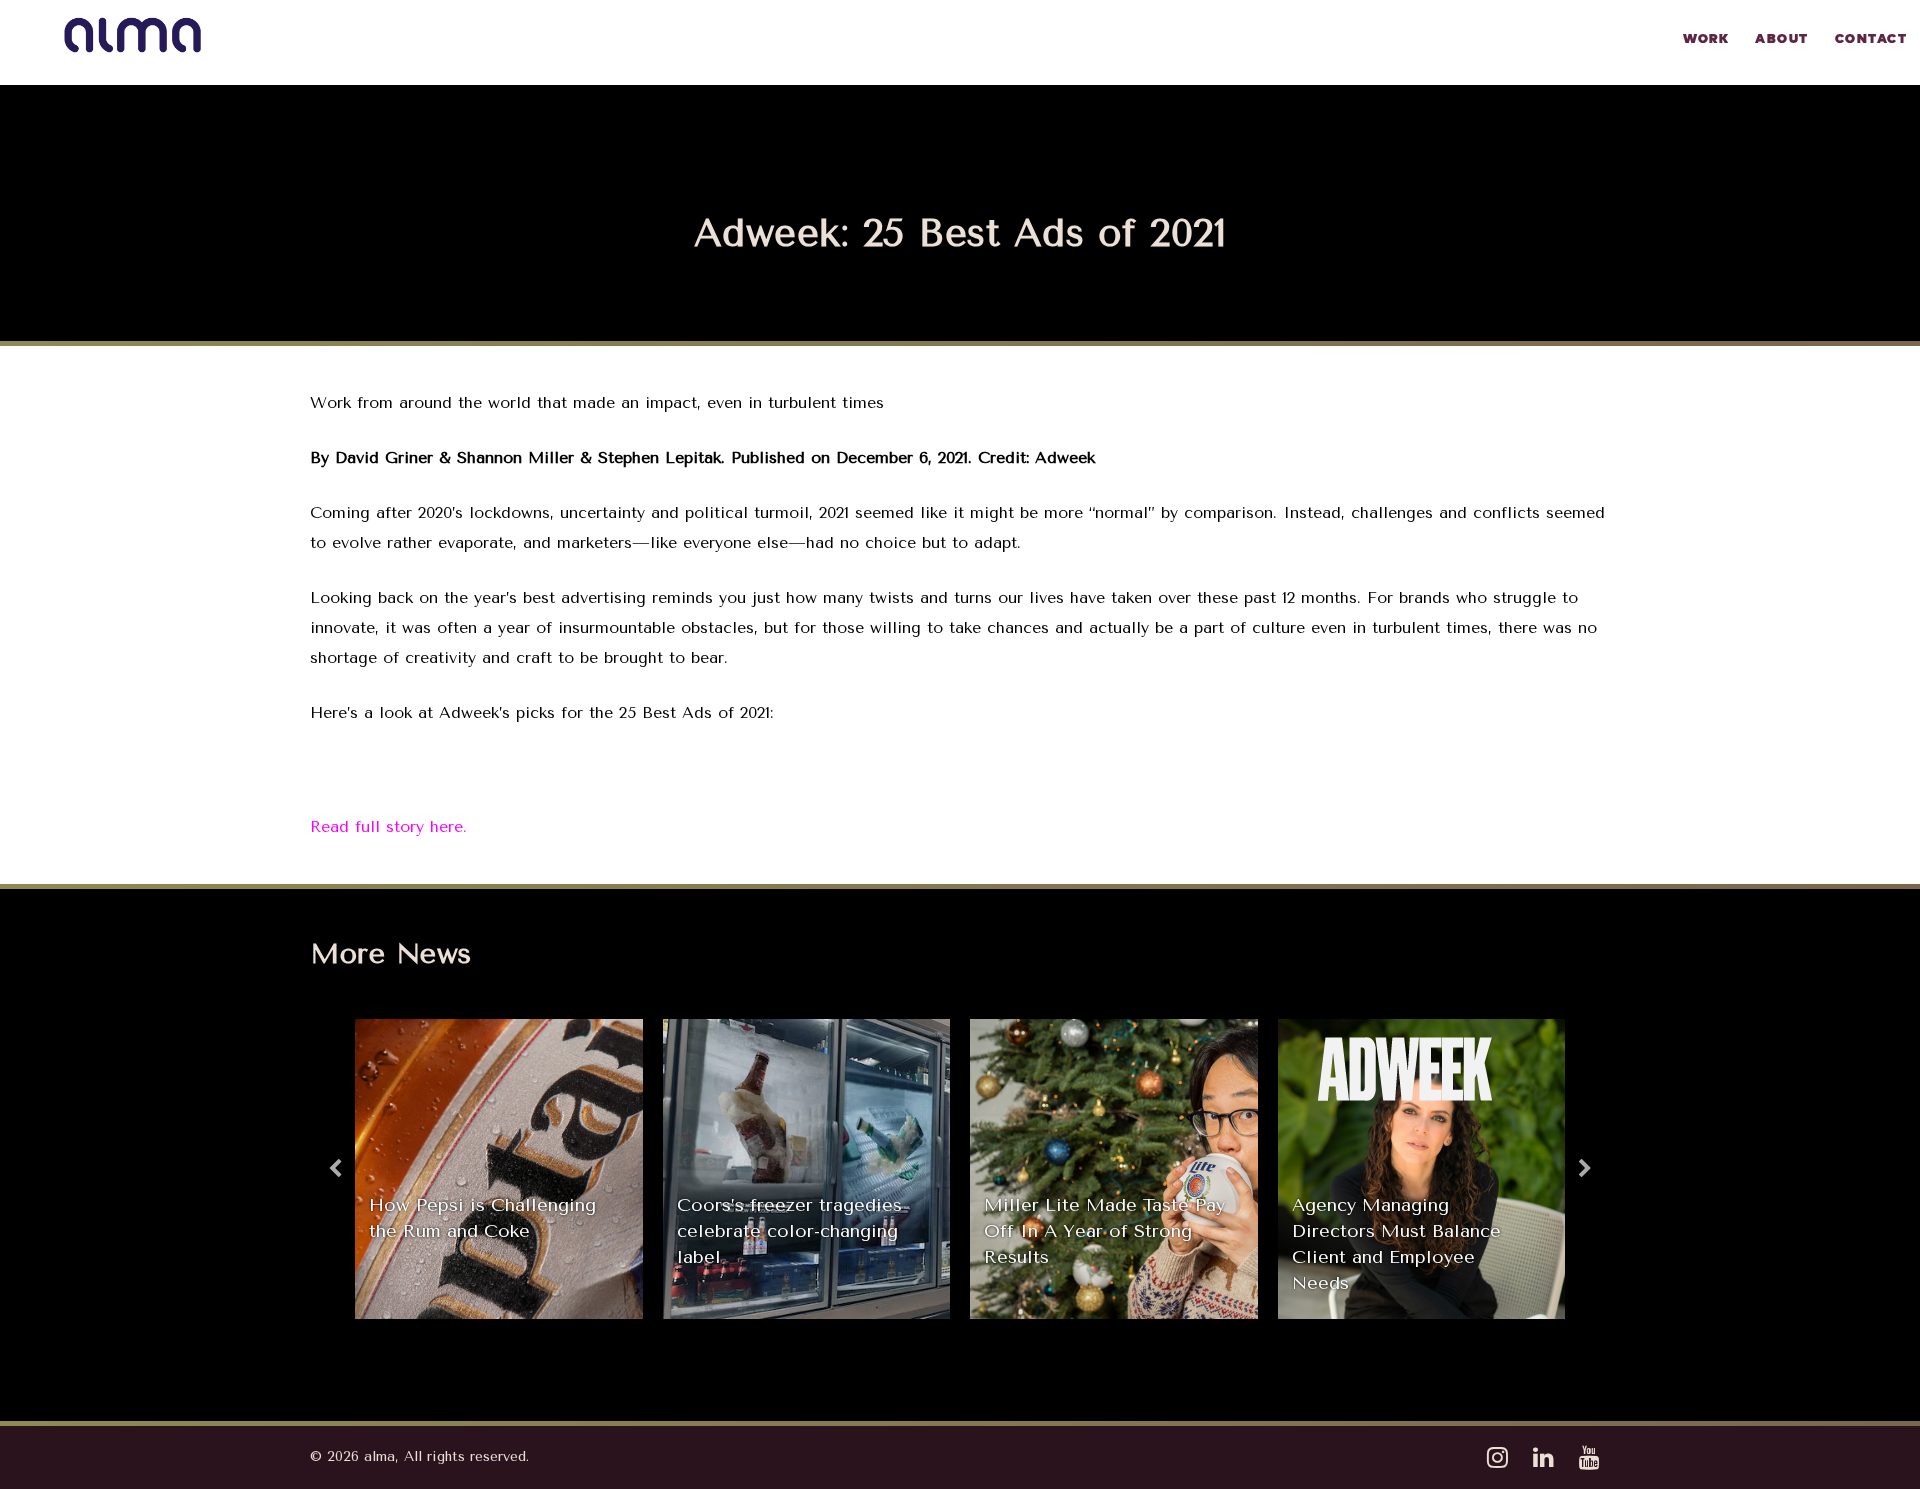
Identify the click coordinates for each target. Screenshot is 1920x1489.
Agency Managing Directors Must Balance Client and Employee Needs (1088, 1244)
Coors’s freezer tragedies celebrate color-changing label (481, 1231)
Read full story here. (388, 826)
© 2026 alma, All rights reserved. (419, 1456)
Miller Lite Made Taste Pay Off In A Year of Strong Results (797, 1231)
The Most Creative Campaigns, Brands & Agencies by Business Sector (1386, 1244)
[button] (335, 1169)
